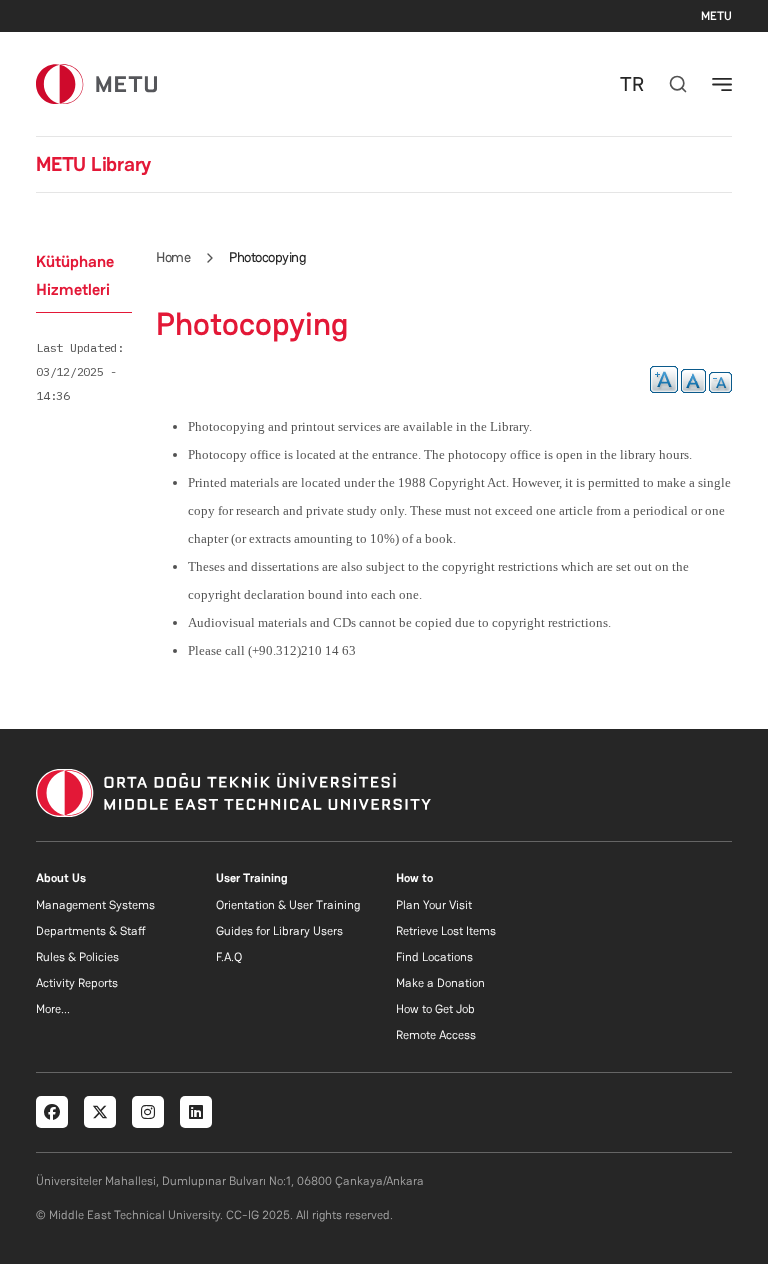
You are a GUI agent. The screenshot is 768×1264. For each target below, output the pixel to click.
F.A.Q (229, 957)
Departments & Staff (91, 931)
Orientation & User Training (288, 905)
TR (632, 84)
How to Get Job (435, 1009)
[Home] (96, 83)
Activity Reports (77, 983)
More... (53, 1009)
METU (716, 16)
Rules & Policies (77, 957)
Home (173, 257)
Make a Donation (440, 983)
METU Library (93, 164)
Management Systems (95, 905)
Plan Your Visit (434, 905)
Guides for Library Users (279, 931)
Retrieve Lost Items (446, 931)
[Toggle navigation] (722, 84)
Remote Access (436, 1035)
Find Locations (434, 957)
